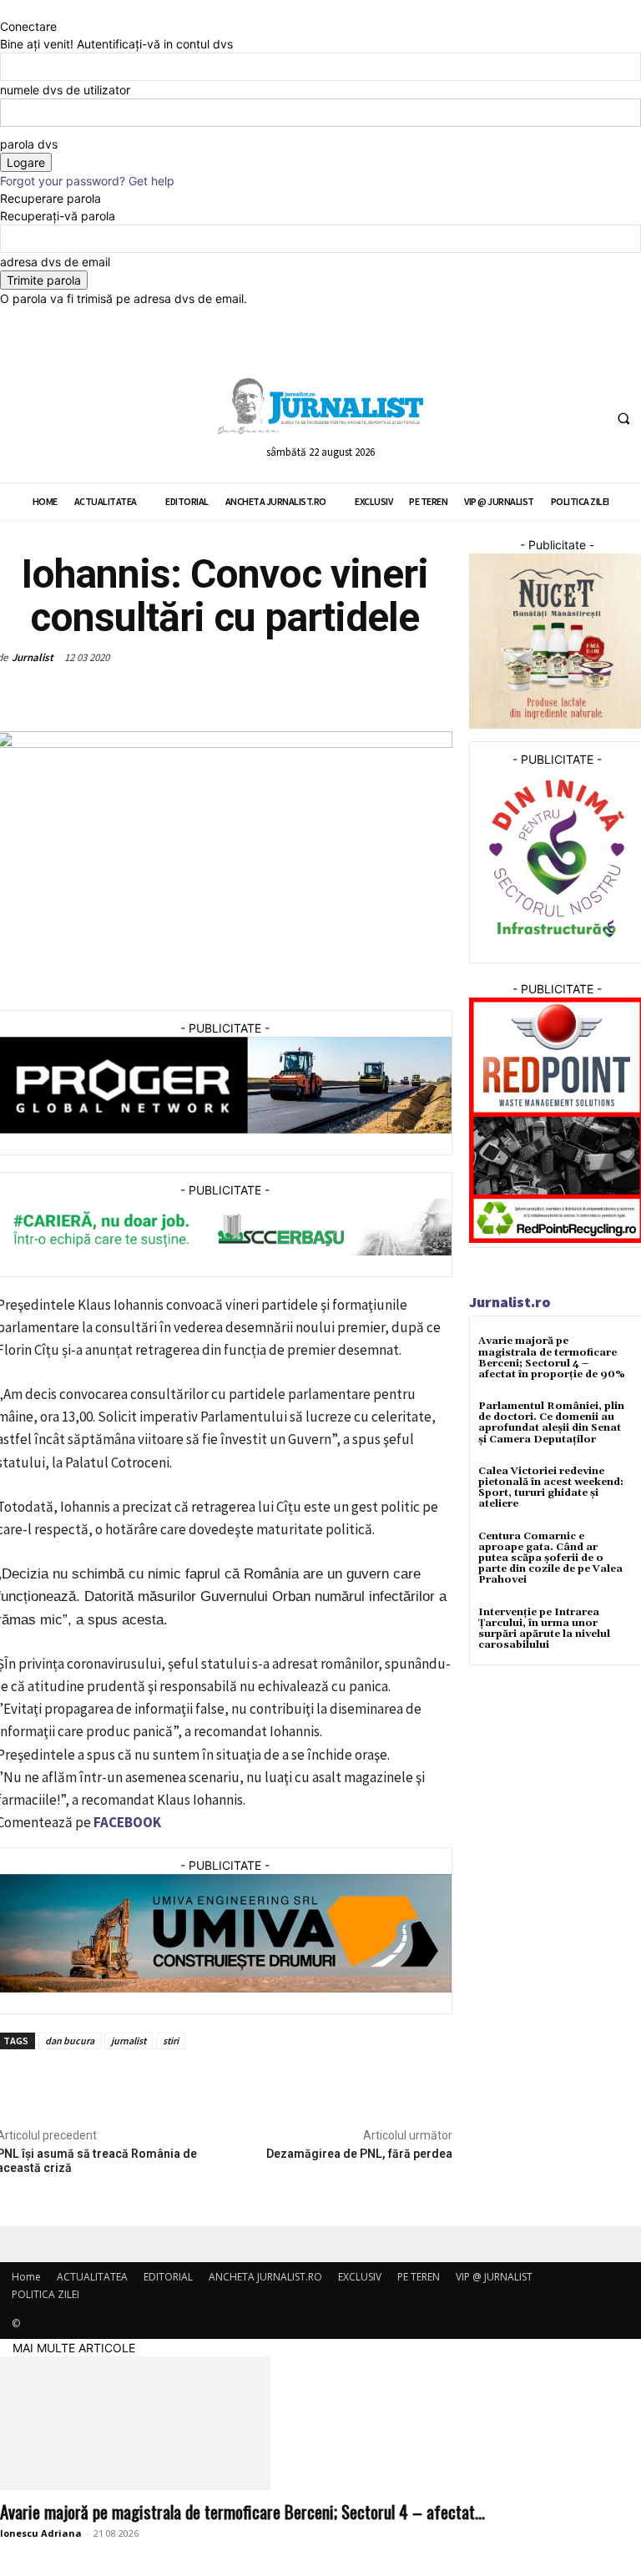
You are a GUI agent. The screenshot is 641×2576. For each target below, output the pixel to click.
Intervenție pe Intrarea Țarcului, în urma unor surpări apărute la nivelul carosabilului (544, 1629)
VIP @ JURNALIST (494, 2277)
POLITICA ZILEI (45, 2294)
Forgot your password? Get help (87, 181)
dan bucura (70, 2041)
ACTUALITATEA (92, 2277)
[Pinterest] (194, 696)
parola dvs (29, 144)
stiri (171, 2041)
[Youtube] (587, 418)
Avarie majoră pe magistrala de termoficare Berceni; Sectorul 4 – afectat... (242, 2511)
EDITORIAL (168, 2277)
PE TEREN (419, 2277)
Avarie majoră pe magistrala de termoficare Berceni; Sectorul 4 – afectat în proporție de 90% (552, 1358)
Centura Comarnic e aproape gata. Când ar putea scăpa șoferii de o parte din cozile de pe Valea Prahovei (550, 1558)
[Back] (5, 9)
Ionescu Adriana (41, 2533)
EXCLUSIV (360, 2277)
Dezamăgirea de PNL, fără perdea (359, 2154)
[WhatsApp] (232, 696)
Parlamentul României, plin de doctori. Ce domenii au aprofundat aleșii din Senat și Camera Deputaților (551, 1423)
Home (26, 2277)
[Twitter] (556, 418)
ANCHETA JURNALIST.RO (265, 2277)
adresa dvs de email (55, 262)
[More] (271, 696)
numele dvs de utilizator (65, 90)
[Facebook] (525, 418)
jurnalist (129, 2041)
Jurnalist (33, 657)
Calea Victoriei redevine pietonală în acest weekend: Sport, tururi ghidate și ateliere (551, 1488)
